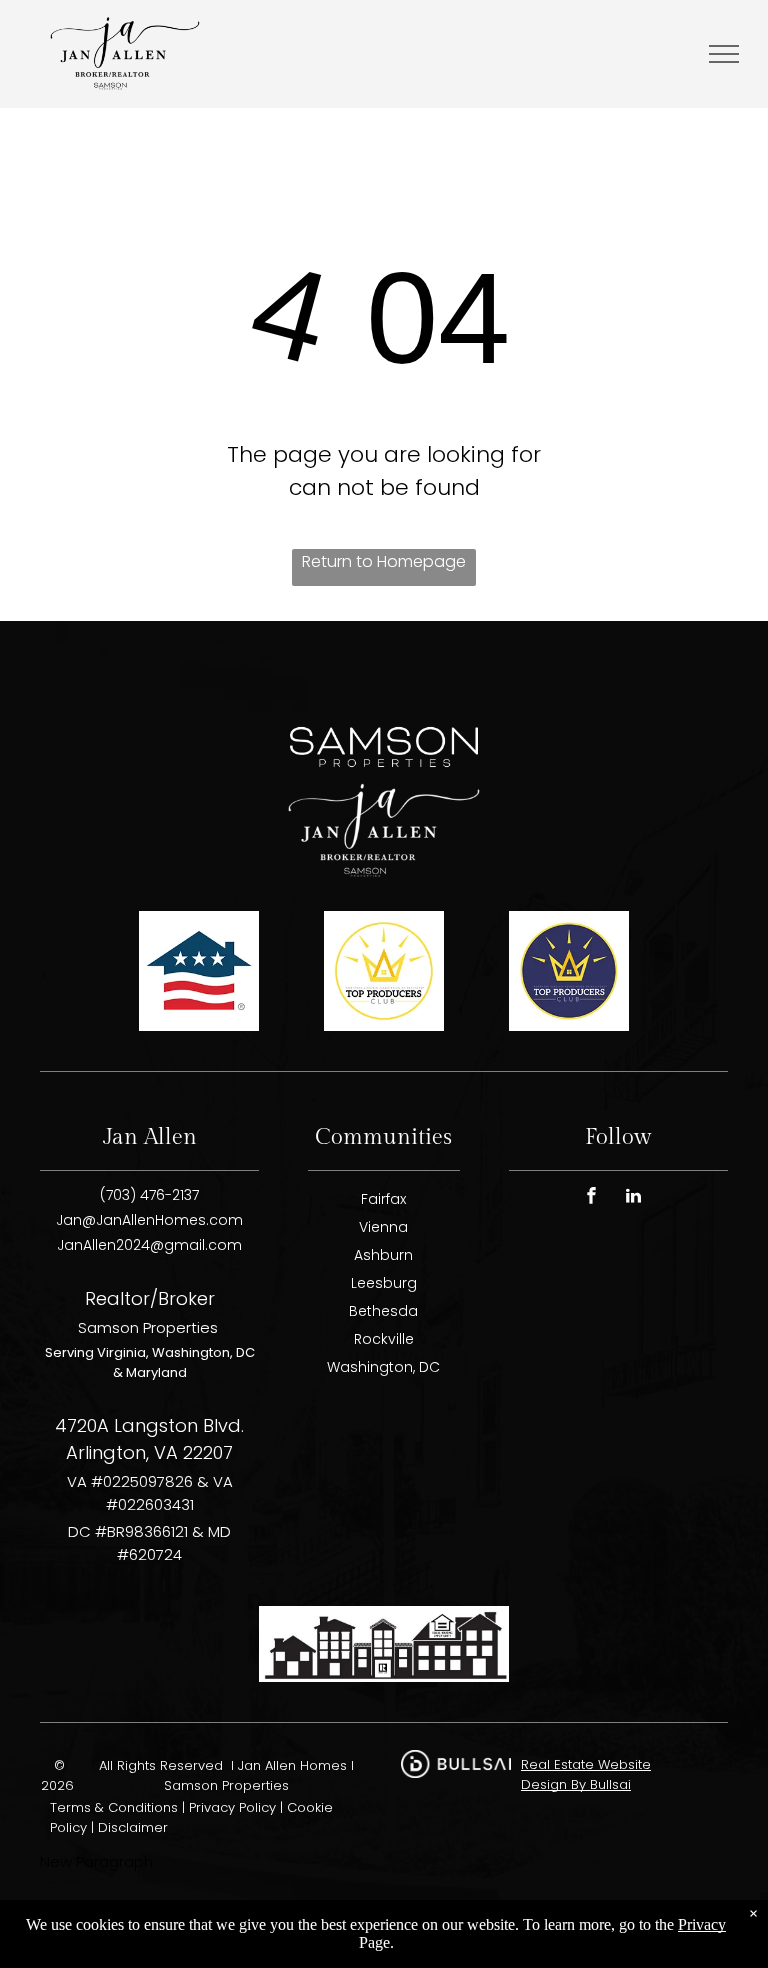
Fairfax (383, 1199)
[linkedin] (633, 1198)
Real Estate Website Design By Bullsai (586, 1774)
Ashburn (383, 1255)
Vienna (383, 1227)
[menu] (724, 54)
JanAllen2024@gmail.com (149, 1245)
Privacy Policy (232, 1807)
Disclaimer (133, 1827)
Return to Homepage (384, 561)
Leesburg (384, 1283)
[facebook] (591, 1198)
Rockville (384, 1339)
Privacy (702, 1924)
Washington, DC (383, 1367)
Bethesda (383, 1311)
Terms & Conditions (114, 1807)
